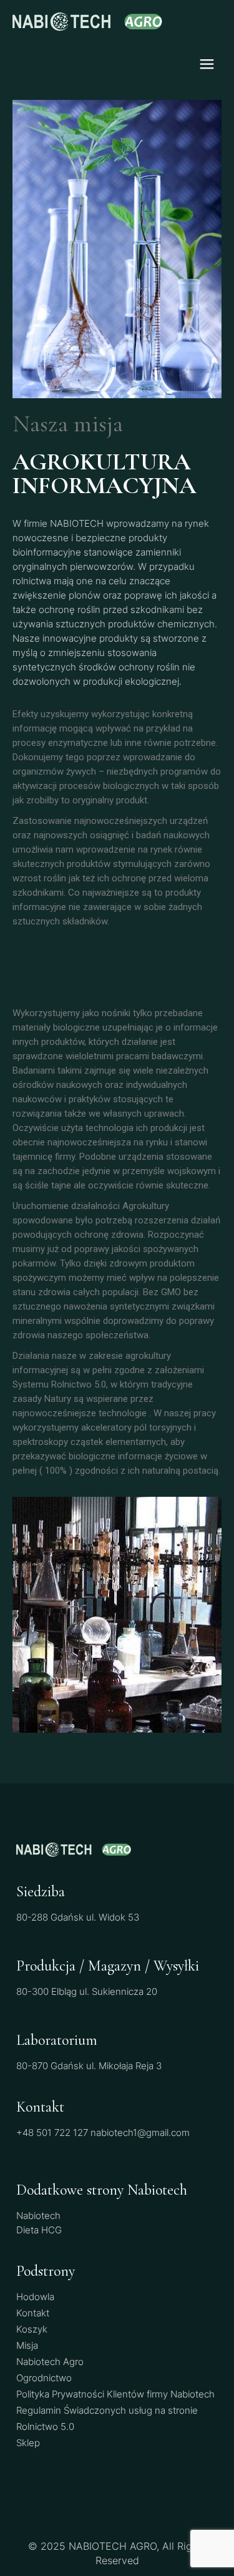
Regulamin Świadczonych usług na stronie (107, 2410)
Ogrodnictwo (44, 2378)
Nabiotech (38, 2216)
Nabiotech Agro (50, 2362)
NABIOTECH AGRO (113, 2546)
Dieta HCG (39, 2230)
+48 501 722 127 (52, 2133)
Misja (27, 2345)
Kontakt (33, 2313)
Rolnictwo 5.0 (45, 2427)
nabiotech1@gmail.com (140, 2133)
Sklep (28, 2443)
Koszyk (32, 2329)
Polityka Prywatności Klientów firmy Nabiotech (115, 2394)
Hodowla (35, 2297)
